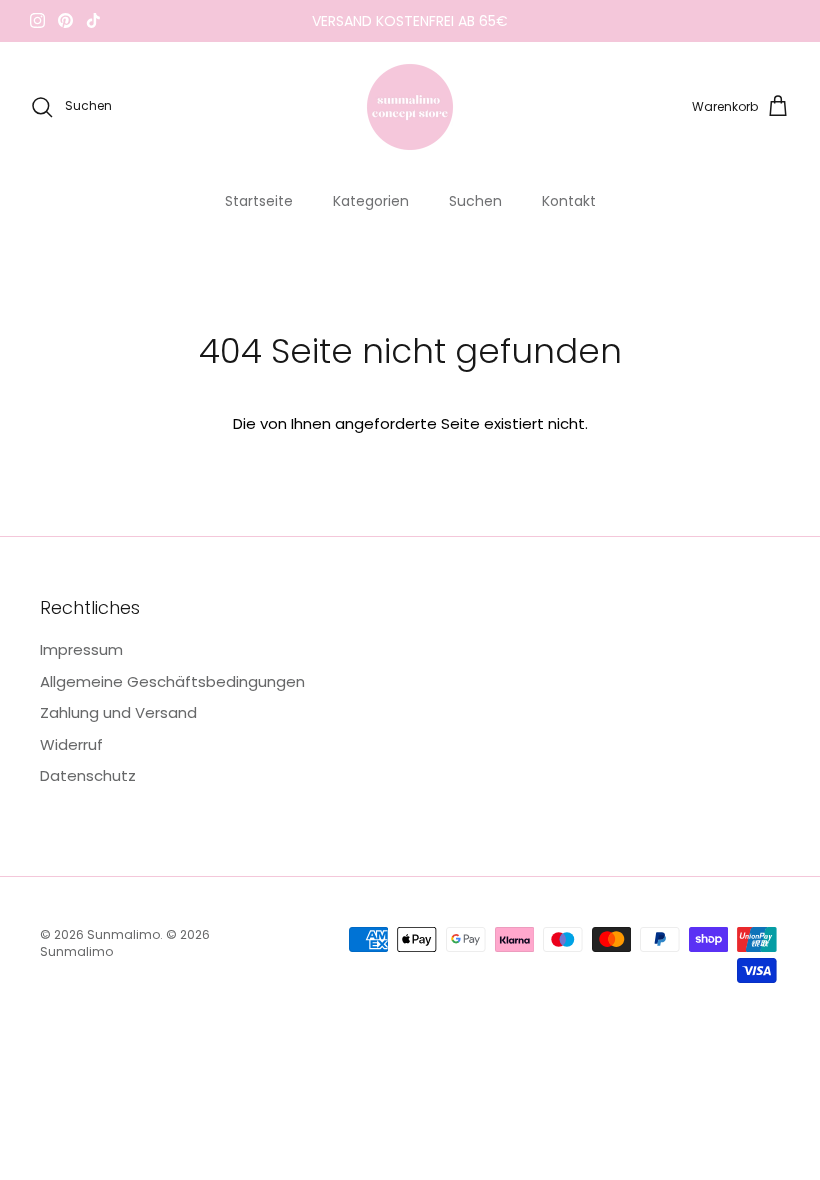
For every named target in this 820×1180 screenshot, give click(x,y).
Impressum (81, 649)
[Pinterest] (65, 20)
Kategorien (371, 201)
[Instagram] (37, 20)
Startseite (259, 201)
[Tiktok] (93, 20)
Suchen (475, 201)
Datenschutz (88, 775)
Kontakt (569, 201)
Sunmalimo (123, 934)
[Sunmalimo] (410, 107)
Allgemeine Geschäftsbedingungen (172, 681)
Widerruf (71, 744)
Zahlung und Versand (118, 712)
